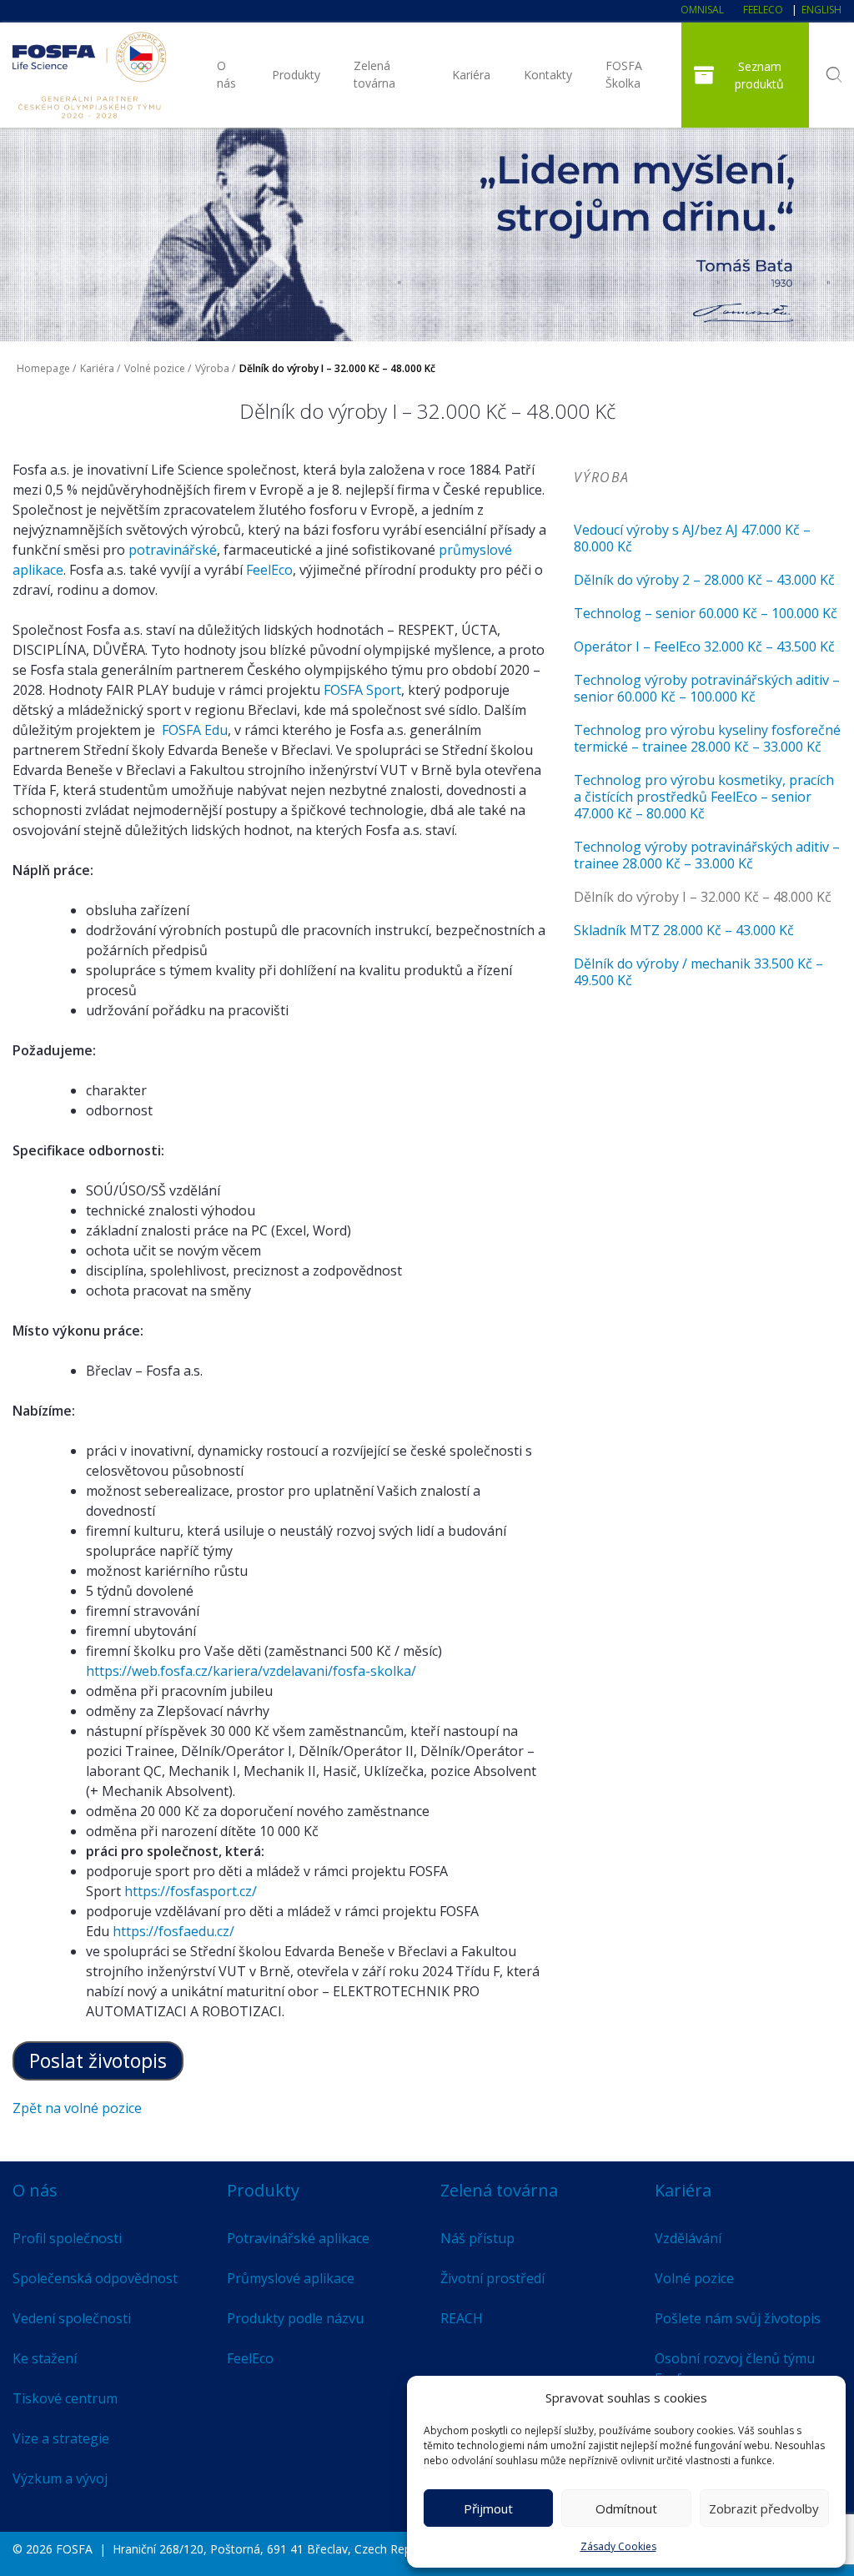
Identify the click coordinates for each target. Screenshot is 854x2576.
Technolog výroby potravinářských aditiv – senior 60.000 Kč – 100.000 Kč (707, 688)
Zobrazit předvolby (764, 2508)
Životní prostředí (492, 2278)
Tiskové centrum (65, 2398)
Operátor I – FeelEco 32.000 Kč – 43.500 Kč (704, 647)
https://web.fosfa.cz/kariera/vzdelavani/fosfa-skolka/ (251, 1671)
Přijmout (488, 2508)
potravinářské (173, 550)
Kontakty (548, 75)
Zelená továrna (374, 74)
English (821, 10)
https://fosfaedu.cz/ (173, 1931)
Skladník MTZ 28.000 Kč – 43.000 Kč (684, 930)
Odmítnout (626, 2508)
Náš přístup (477, 2238)
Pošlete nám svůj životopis (738, 2318)
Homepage (43, 368)
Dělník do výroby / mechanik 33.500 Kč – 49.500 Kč (698, 972)
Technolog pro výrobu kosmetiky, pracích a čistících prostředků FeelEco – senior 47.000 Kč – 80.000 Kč (704, 797)
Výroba (212, 368)
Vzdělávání (688, 2238)
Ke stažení (45, 2358)
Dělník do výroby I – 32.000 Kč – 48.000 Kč (703, 897)
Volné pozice (155, 368)
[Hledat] (834, 75)
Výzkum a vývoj (60, 2478)
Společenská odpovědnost (95, 2278)
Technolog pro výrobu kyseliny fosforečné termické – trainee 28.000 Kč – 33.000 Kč (707, 738)
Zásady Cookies (618, 2546)
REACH (462, 2318)
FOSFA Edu (195, 730)
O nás (226, 74)
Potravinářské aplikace (298, 2238)
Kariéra (471, 75)
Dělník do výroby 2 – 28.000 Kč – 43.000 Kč (704, 580)
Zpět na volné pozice (77, 2108)
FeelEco (763, 10)
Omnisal (702, 10)
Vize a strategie (61, 2438)
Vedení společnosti (72, 2318)
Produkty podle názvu (295, 2318)
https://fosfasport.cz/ (191, 1891)
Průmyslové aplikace (291, 2278)
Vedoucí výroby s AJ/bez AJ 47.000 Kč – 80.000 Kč (692, 538)
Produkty (296, 75)
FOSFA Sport (362, 690)
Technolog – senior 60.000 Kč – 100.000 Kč (706, 613)
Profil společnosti (67, 2238)
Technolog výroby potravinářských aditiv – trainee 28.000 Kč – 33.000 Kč (707, 855)
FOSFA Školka (624, 74)
